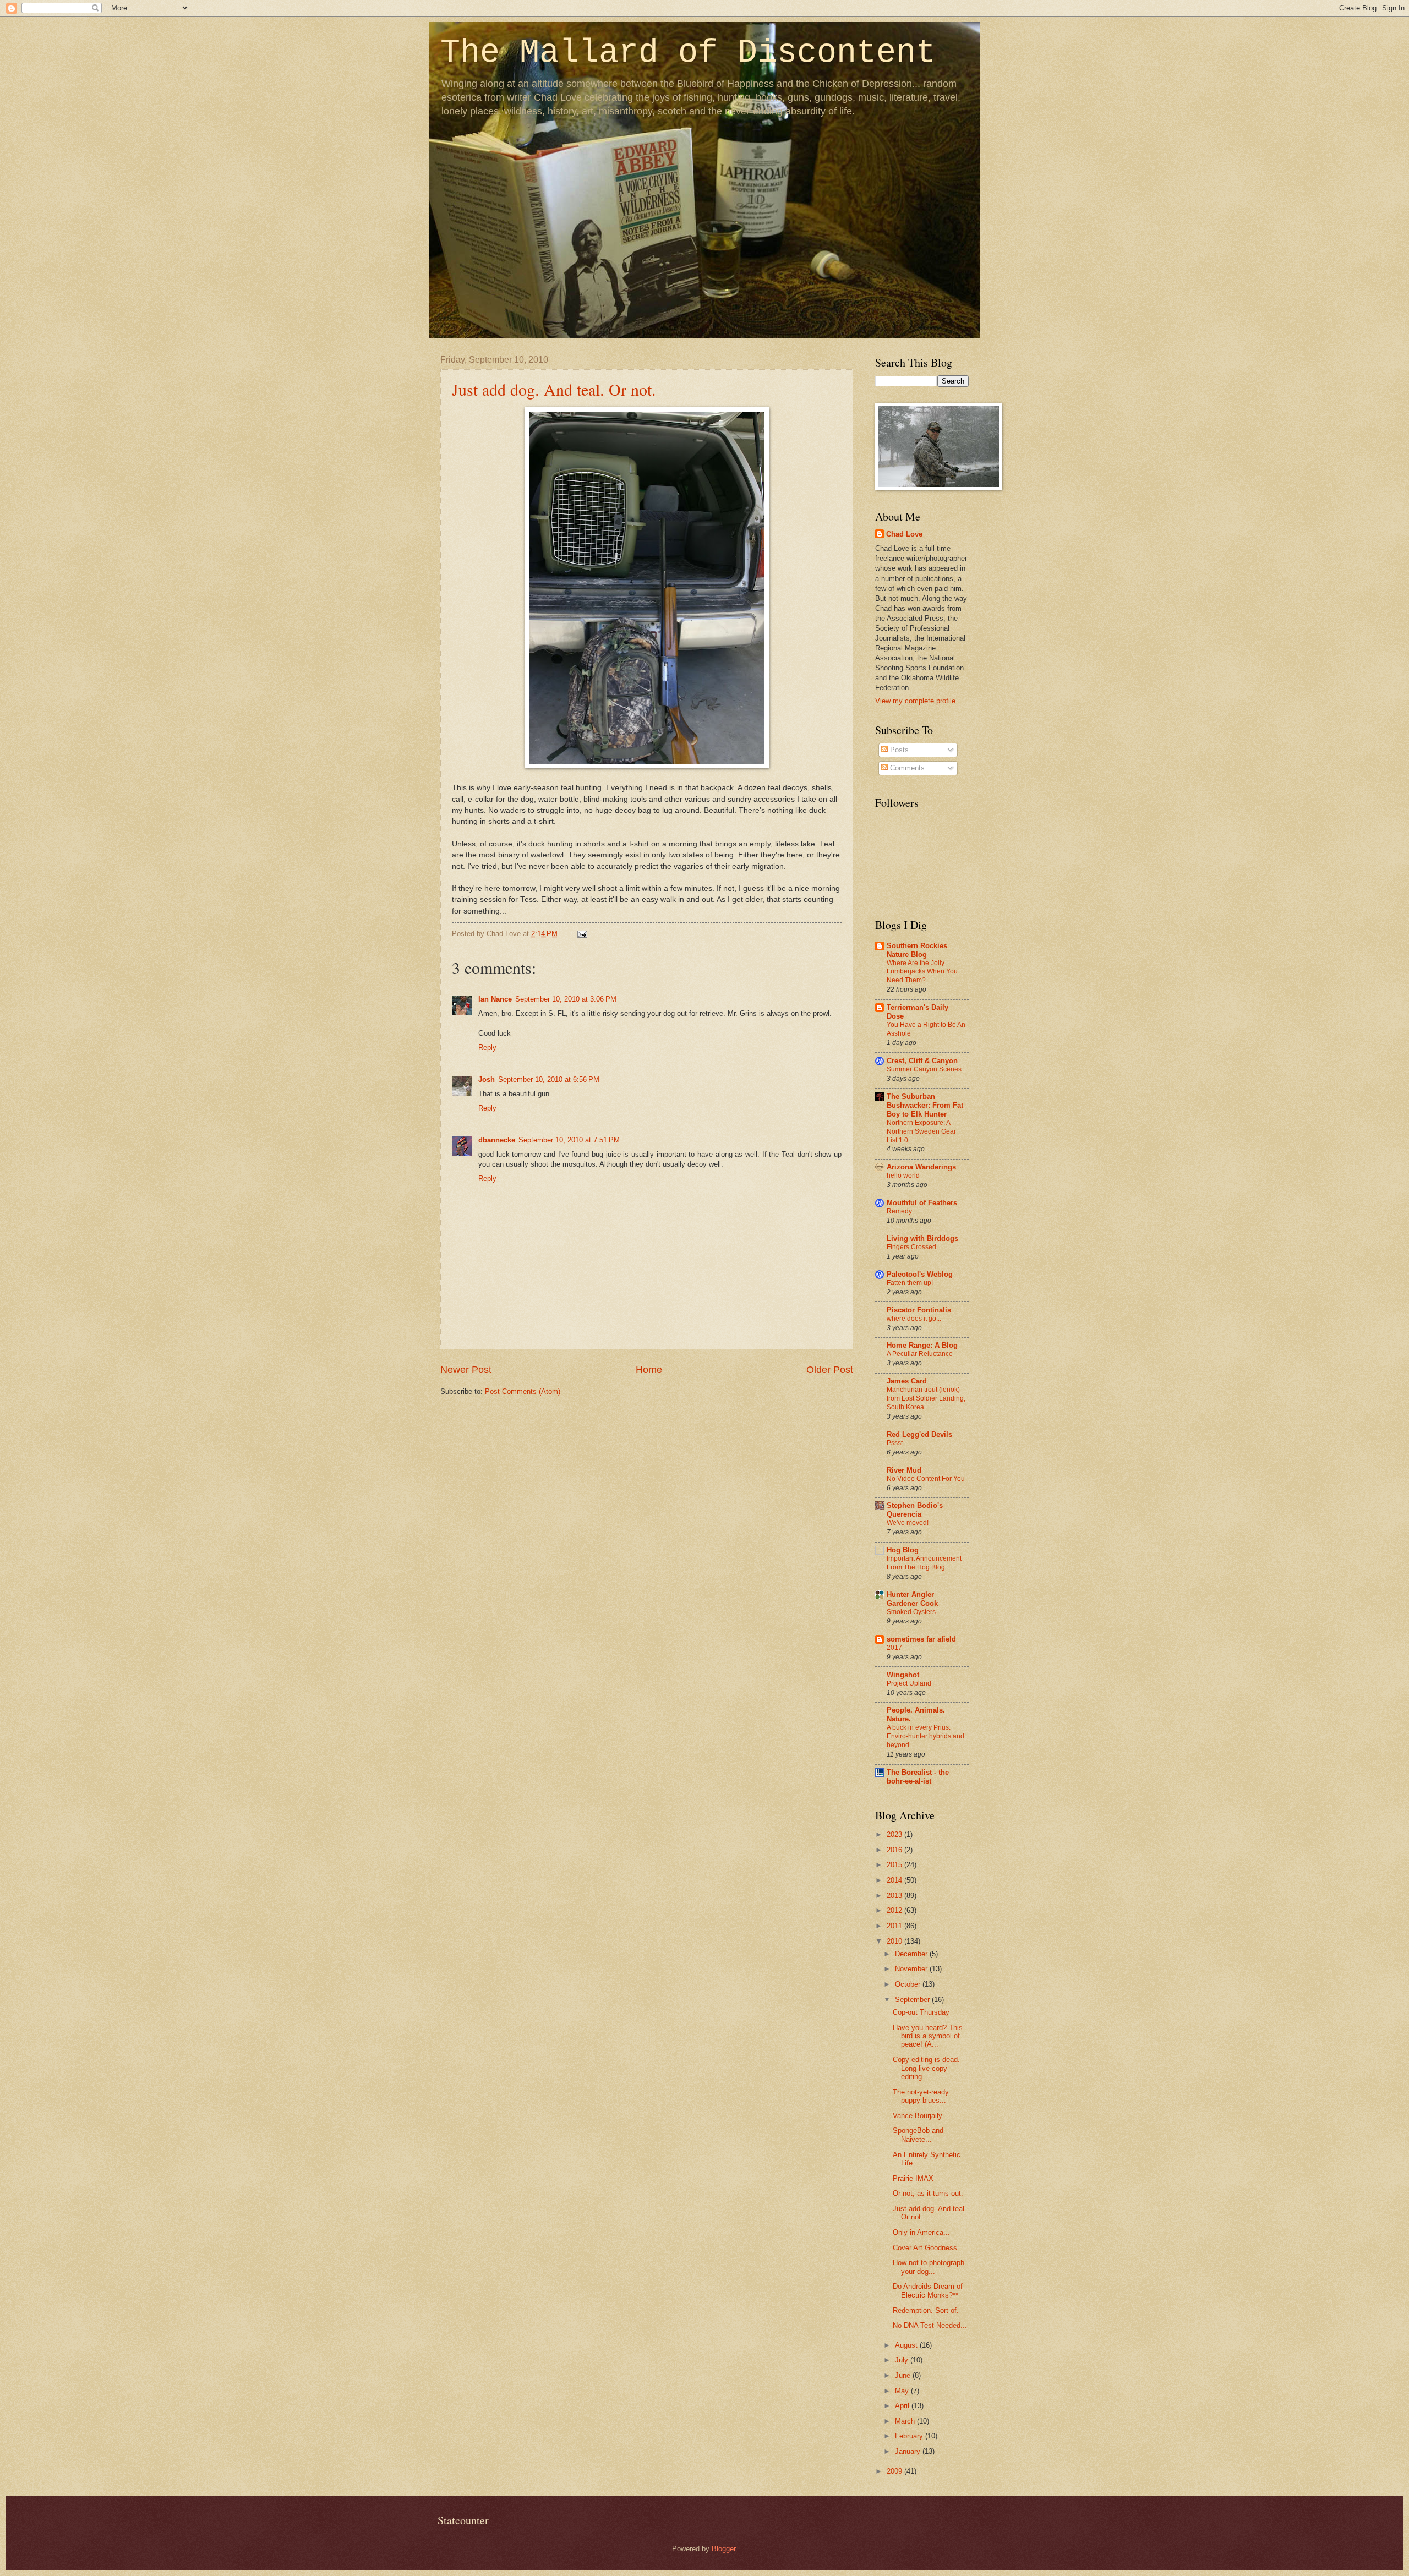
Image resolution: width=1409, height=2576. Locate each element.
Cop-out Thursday (921, 2012)
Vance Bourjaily (918, 2116)
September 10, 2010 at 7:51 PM (569, 1140)
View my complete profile (915, 701)
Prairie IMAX (913, 2178)
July (903, 2360)
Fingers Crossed (911, 1247)
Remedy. (900, 1211)
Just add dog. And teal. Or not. (554, 389)
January (909, 2451)
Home (649, 1370)
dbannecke (497, 1140)
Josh (487, 1079)
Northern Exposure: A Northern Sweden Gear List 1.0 (921, 1131)
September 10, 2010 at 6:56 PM (549, 1079)
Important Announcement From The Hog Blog (924, 1563)
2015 (895, 1865)
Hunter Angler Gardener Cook (912, 1599)
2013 (895, 1896)
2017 (894, 1648)
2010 (895, 1941)
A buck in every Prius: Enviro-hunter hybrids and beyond (925, 1736)
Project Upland (909, 1683)
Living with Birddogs (922, 1238)
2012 (895, 1910)
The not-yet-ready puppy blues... (921, 2096)
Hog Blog (903, 1550)
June (904, 2375)
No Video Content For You (926, 1479)
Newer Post (466, 1370)
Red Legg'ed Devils (919, 1434)
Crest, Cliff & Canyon (922, 1061)
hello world (903, 1175)
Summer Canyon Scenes (924, 1069)
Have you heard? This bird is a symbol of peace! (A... (928, 2036)
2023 (895, 1834)
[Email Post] (581, 934)
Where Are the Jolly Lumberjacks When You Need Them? (922, 972)
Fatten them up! (910, 1283)
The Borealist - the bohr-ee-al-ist (918, 1777)
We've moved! (908, 1523)
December (912, 1954)
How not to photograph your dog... (929, 2267)
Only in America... (921, 2232)
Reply (487, 1048)
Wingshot (903, 1675)
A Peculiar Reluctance (920, 1354)
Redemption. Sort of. (926, 2310)
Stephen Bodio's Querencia (915, 1510)
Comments (906, 768)
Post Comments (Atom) (523, 1391)
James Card (907, 1381)
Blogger (723, 2549)
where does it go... (914, 1319)
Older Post (830, 1370)
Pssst (895, 1443)
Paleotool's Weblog (920, 1274)
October (909, 1984)
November (912, 1969)
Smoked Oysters (911, 1612)
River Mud (904, 1470)
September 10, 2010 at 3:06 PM (566, 999)
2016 (895, 1850)
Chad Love (904, 534)
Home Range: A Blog (922, 1345)
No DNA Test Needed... (930, 2325)
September (913, 2000)
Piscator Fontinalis (919, 1310)
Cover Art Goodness (925, 2248)
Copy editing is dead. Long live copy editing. (926, 2068)
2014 (895, 1880)
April (903, 2406)
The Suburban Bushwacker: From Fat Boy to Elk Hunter (925, 1105)
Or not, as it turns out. (928, 2193)
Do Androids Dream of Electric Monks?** (928, 2290)
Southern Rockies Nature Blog (917, 950)
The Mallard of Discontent (688, 53)
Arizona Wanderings (921, 1167)
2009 (895, 2471)
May (903, 2391)
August (907, 2345)
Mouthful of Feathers (922, 1203)
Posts (898, 750)
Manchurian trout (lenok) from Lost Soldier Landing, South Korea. (926, 1398)
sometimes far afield (921, 1639)
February (910, 2436)
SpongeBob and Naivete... (918, 2135)
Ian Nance (495, 999)
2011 (895, 1926)
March (906, 2421)
